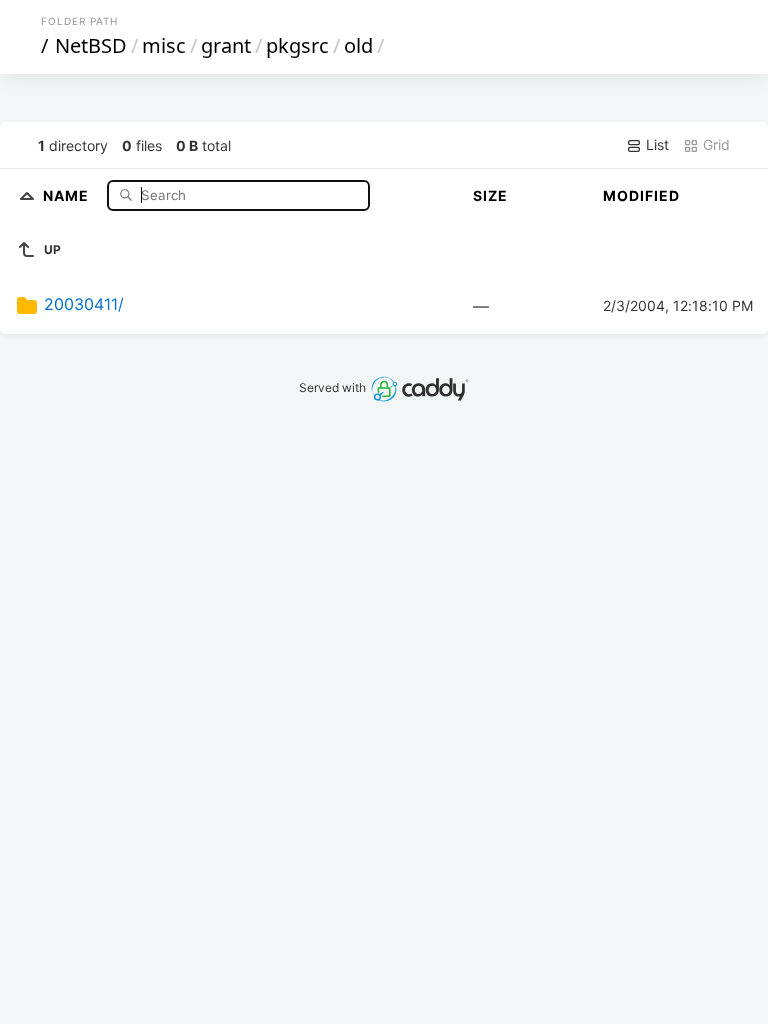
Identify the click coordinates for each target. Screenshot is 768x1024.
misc (164, 45)
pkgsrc (297, 45)
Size (490, 195)
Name (68, 194)
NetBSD (91, 45)
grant (226, 45)
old (358, 45)
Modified (641, 195)
